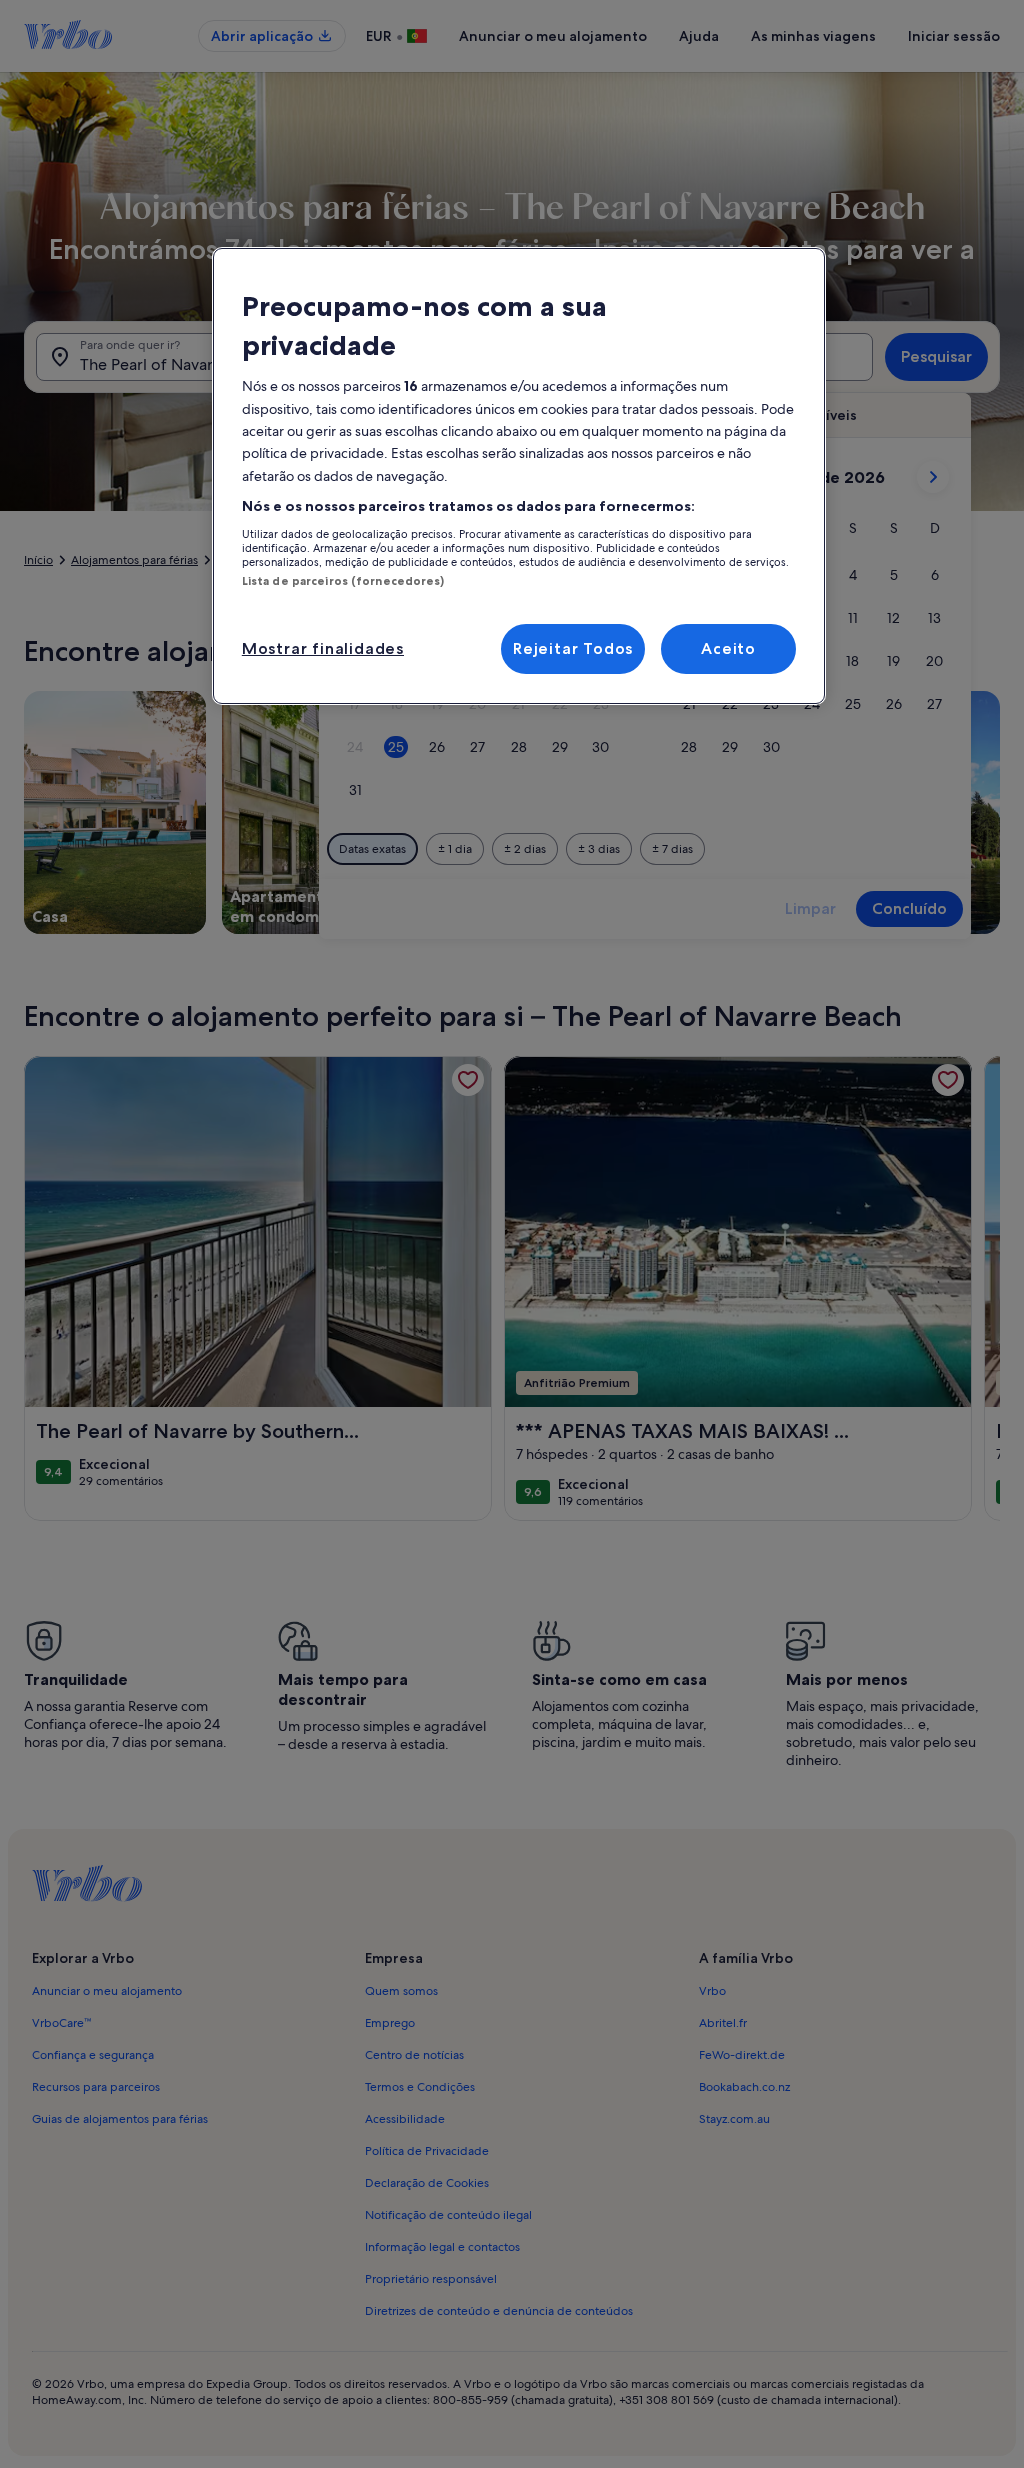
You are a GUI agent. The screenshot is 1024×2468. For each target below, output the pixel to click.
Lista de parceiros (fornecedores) (343, 581)
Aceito (728, 648)
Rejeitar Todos (573, 648)
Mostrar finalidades (323, 648)
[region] (519, 476)
